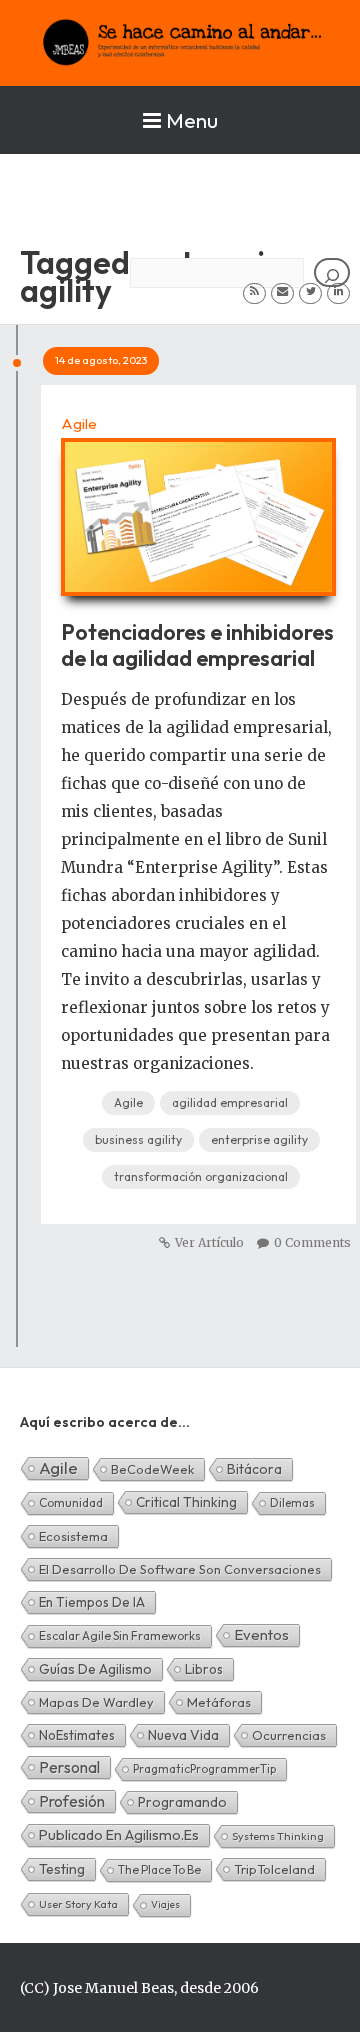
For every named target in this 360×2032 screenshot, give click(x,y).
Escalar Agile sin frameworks (120, 1635)
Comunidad (71, 1502)
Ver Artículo (209, 1242)
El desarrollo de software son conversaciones (180, 1569)
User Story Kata (78, 1904)
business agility (138, 1139)
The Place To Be (159, 1869)
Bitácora (254, 1469)
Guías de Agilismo (95, 1669)
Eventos (261, 1634)
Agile (79, 423)
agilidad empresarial (230, 1102)
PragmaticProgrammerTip (204, 1768)
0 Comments (312, 1242)
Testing (62, 1869)
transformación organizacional (201, 1176)
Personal (69, 1767)
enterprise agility (259, 1139)
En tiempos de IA (92, 1602)
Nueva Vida (183, 1735)
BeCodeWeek (152, 1469)
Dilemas (292, 1502)
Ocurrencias (289, 1735)
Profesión (72, 1801)
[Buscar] (332, 272)
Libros (204, 1669)
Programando (182, 1802)
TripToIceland (274, 1869)
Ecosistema (73, 1536)
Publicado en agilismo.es (119, 1835)
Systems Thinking (278, 1836)
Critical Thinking (186, 1502)
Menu (192, 120)
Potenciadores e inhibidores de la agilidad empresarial (197, 645)
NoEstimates (77, 1735)
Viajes (165, 1904)
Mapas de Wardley (96, 1702)
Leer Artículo (198, 507)
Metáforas (219, 1702)
